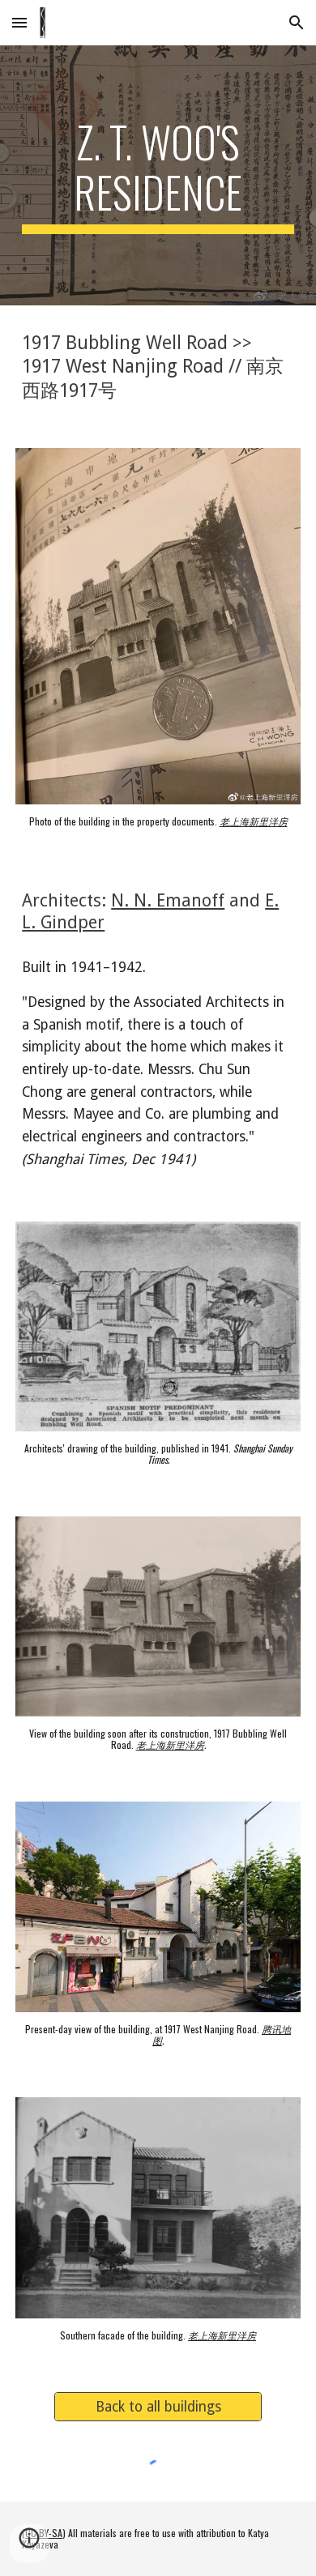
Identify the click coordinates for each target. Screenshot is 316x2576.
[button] (19, 22)
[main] (158, 175)
